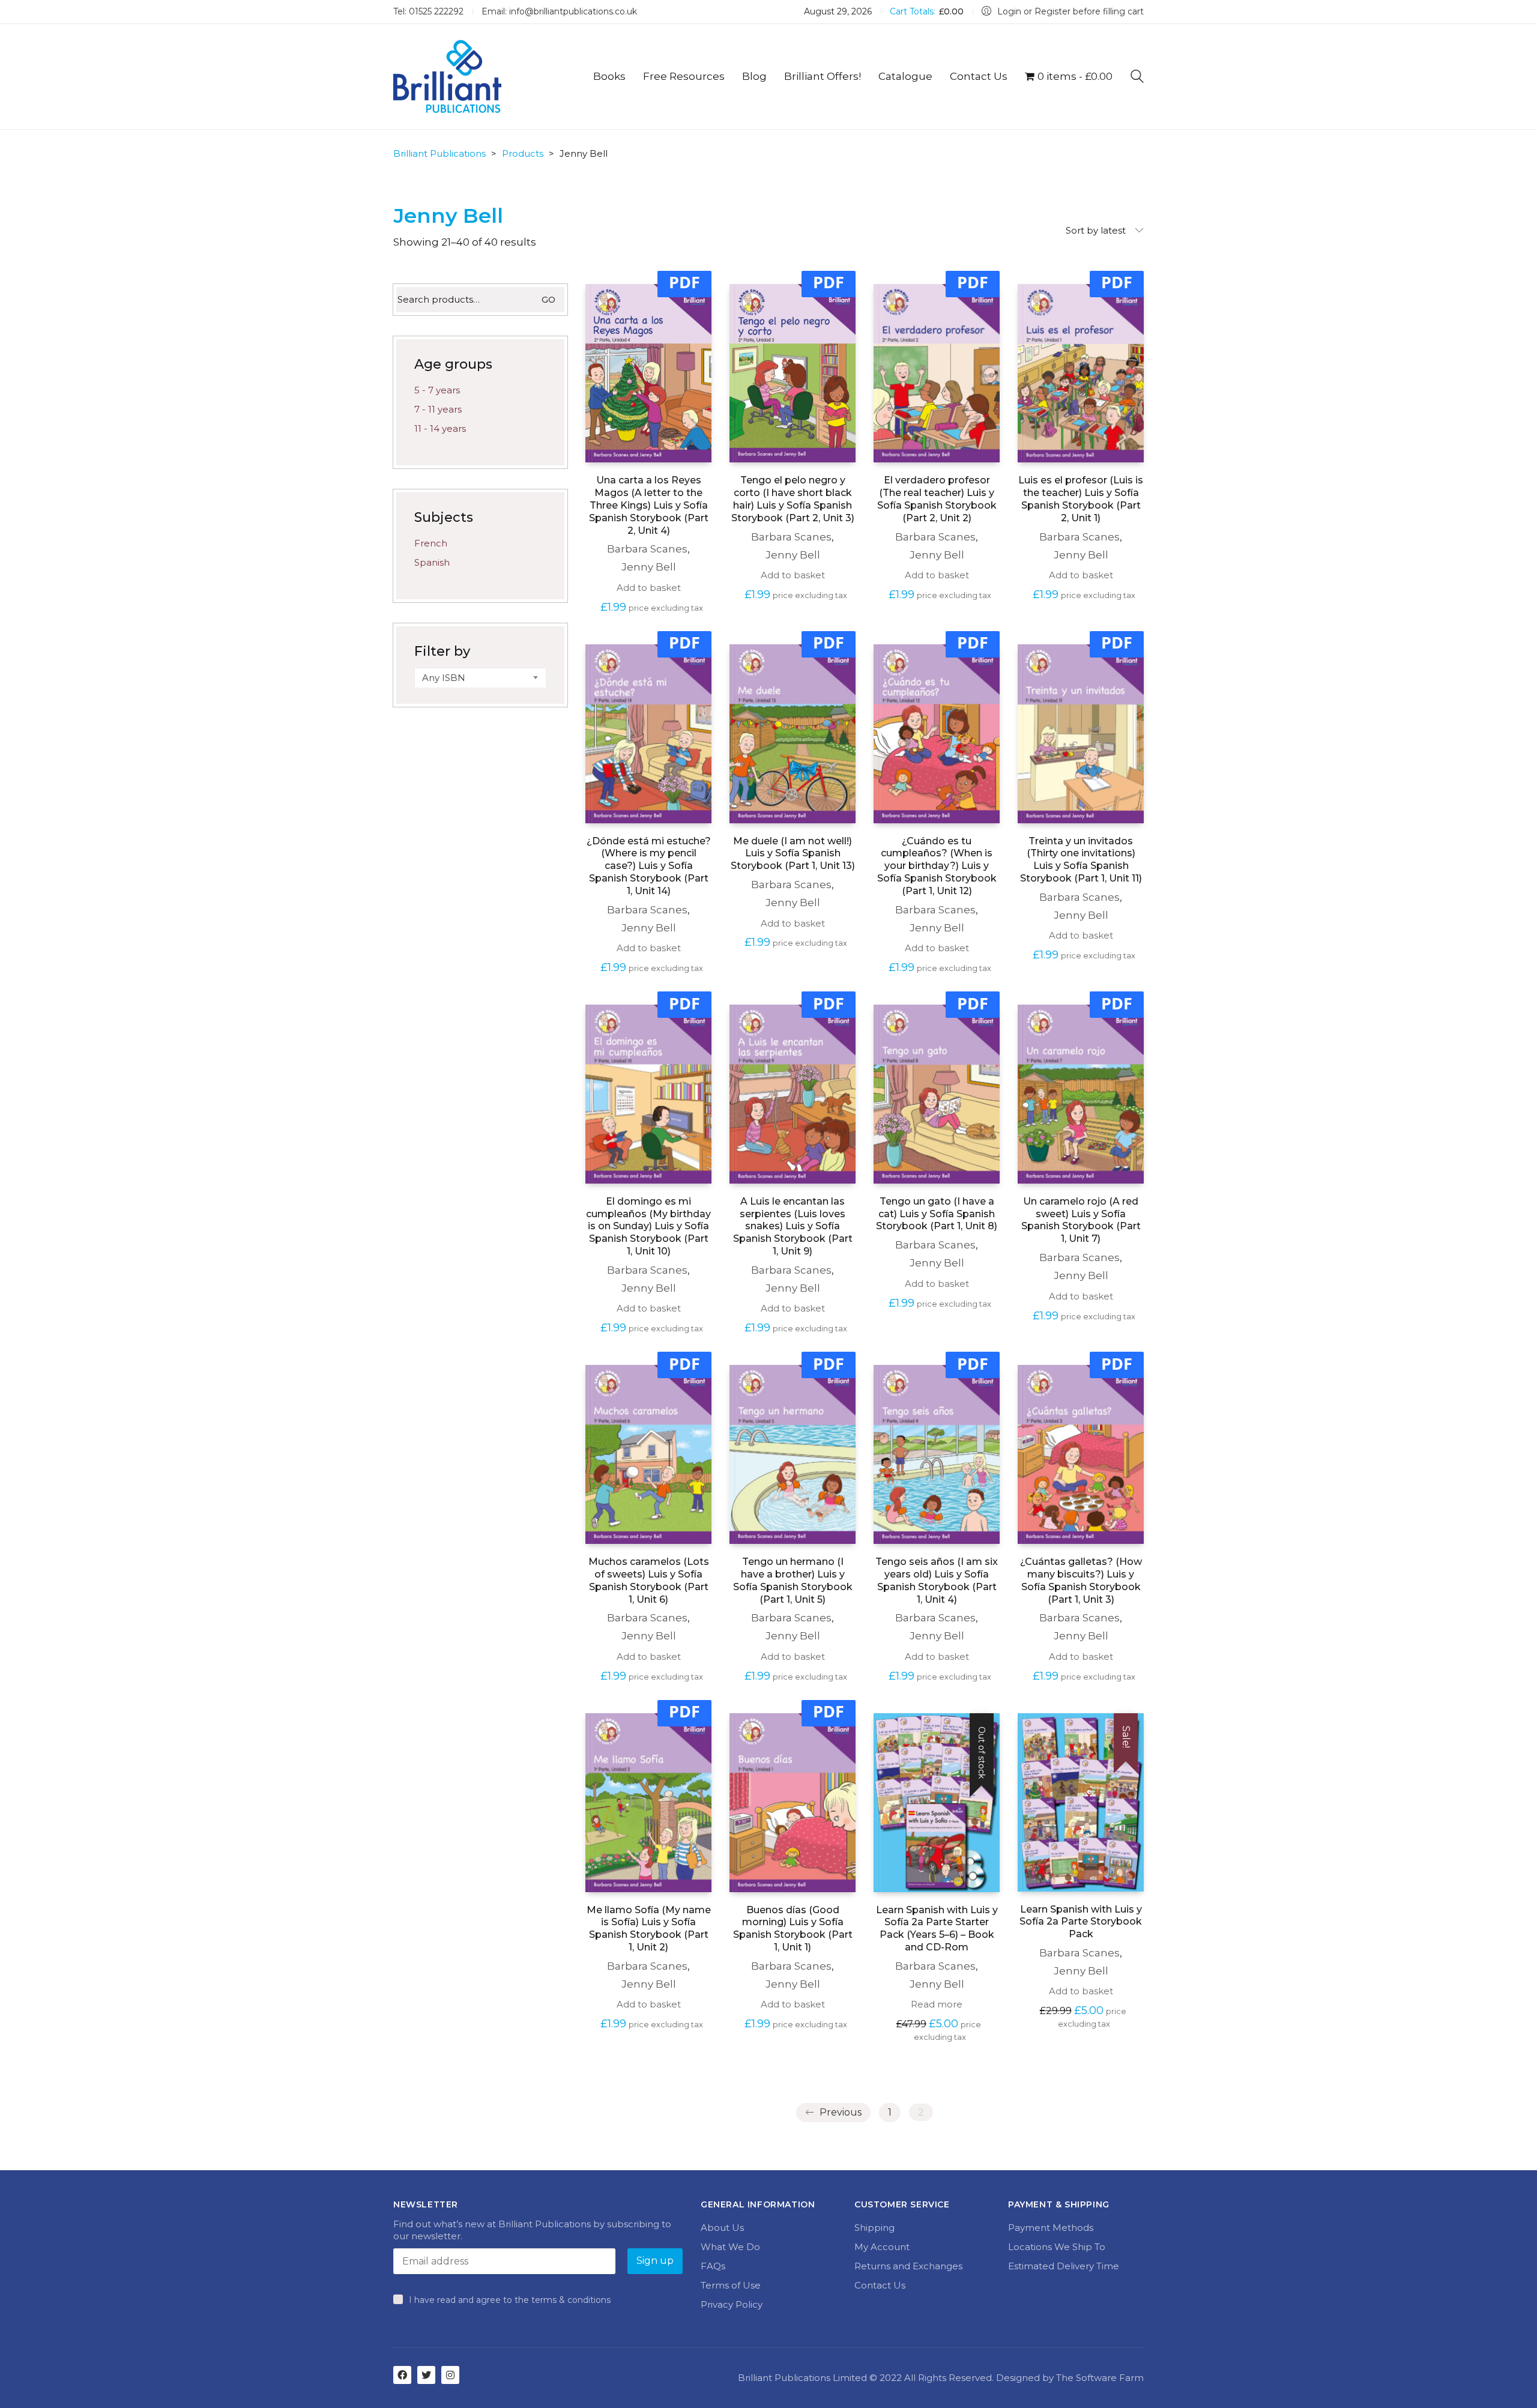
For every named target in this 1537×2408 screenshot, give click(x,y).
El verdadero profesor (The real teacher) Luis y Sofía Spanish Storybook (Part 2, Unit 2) (937, 499)
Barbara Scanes (647, 549)
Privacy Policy (732, 2304)
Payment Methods (1051, 2228)
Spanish (432, 562)
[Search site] (1137, 78)
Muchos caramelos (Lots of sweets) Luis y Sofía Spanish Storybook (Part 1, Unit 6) (649, 1580)
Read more (937, 2004)
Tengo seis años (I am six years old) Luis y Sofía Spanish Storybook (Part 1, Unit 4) (937, 1580)
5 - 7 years (437, 390)
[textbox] (480, 678)
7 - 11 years (438, 409)
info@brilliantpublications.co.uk (573, 11)
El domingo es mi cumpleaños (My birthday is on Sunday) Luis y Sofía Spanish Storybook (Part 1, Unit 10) (648, 1226)
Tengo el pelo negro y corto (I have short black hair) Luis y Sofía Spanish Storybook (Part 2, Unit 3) (793, 499)
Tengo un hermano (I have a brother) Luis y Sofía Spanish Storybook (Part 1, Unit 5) (793, 1580)
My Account (882, 2247)
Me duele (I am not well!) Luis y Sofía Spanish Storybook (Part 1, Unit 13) (793, 854)
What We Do (730, 2247)
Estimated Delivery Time (1064, 2266)
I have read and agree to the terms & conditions (510, 2300)
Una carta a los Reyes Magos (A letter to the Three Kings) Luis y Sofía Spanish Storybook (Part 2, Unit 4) (649, 505)
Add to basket (649, 588)
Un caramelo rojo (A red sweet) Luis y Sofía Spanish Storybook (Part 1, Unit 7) (1081, 1220)
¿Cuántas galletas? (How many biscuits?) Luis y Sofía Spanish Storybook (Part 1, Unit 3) (1081, 1580)
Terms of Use (731, 2285)
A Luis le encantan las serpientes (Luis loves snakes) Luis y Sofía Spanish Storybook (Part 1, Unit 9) (793, 1226)
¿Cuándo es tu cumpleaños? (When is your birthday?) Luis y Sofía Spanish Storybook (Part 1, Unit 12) (937, 866)
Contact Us (880, 2285)
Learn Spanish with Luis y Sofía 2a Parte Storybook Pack (1081, 1922)
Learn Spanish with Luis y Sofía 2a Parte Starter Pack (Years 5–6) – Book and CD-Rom (937, 1929)
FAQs (713, 2266)
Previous (839, 2112)
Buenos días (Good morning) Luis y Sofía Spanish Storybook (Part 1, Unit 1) (793, 1929)
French (431, 543)
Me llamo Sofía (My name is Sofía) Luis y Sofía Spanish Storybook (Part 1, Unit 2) (649, 1929)
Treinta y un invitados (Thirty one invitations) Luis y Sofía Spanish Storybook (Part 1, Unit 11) (1081, 860)
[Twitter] (426, 2375)
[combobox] (480, 678)
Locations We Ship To (1057, 2247)
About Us (722, 2228)
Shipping (874, 2228)
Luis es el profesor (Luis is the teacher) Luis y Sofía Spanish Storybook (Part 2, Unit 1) (1081, 499)
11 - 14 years (440, 428)
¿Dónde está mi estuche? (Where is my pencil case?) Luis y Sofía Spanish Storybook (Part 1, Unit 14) (649, 866)
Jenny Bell (649, 567)
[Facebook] (402, 2375)
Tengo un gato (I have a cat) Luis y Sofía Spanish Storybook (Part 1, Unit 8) (937, 1214)
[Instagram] (450, 2375)
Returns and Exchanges (908, 2266)
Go (548, 300)
